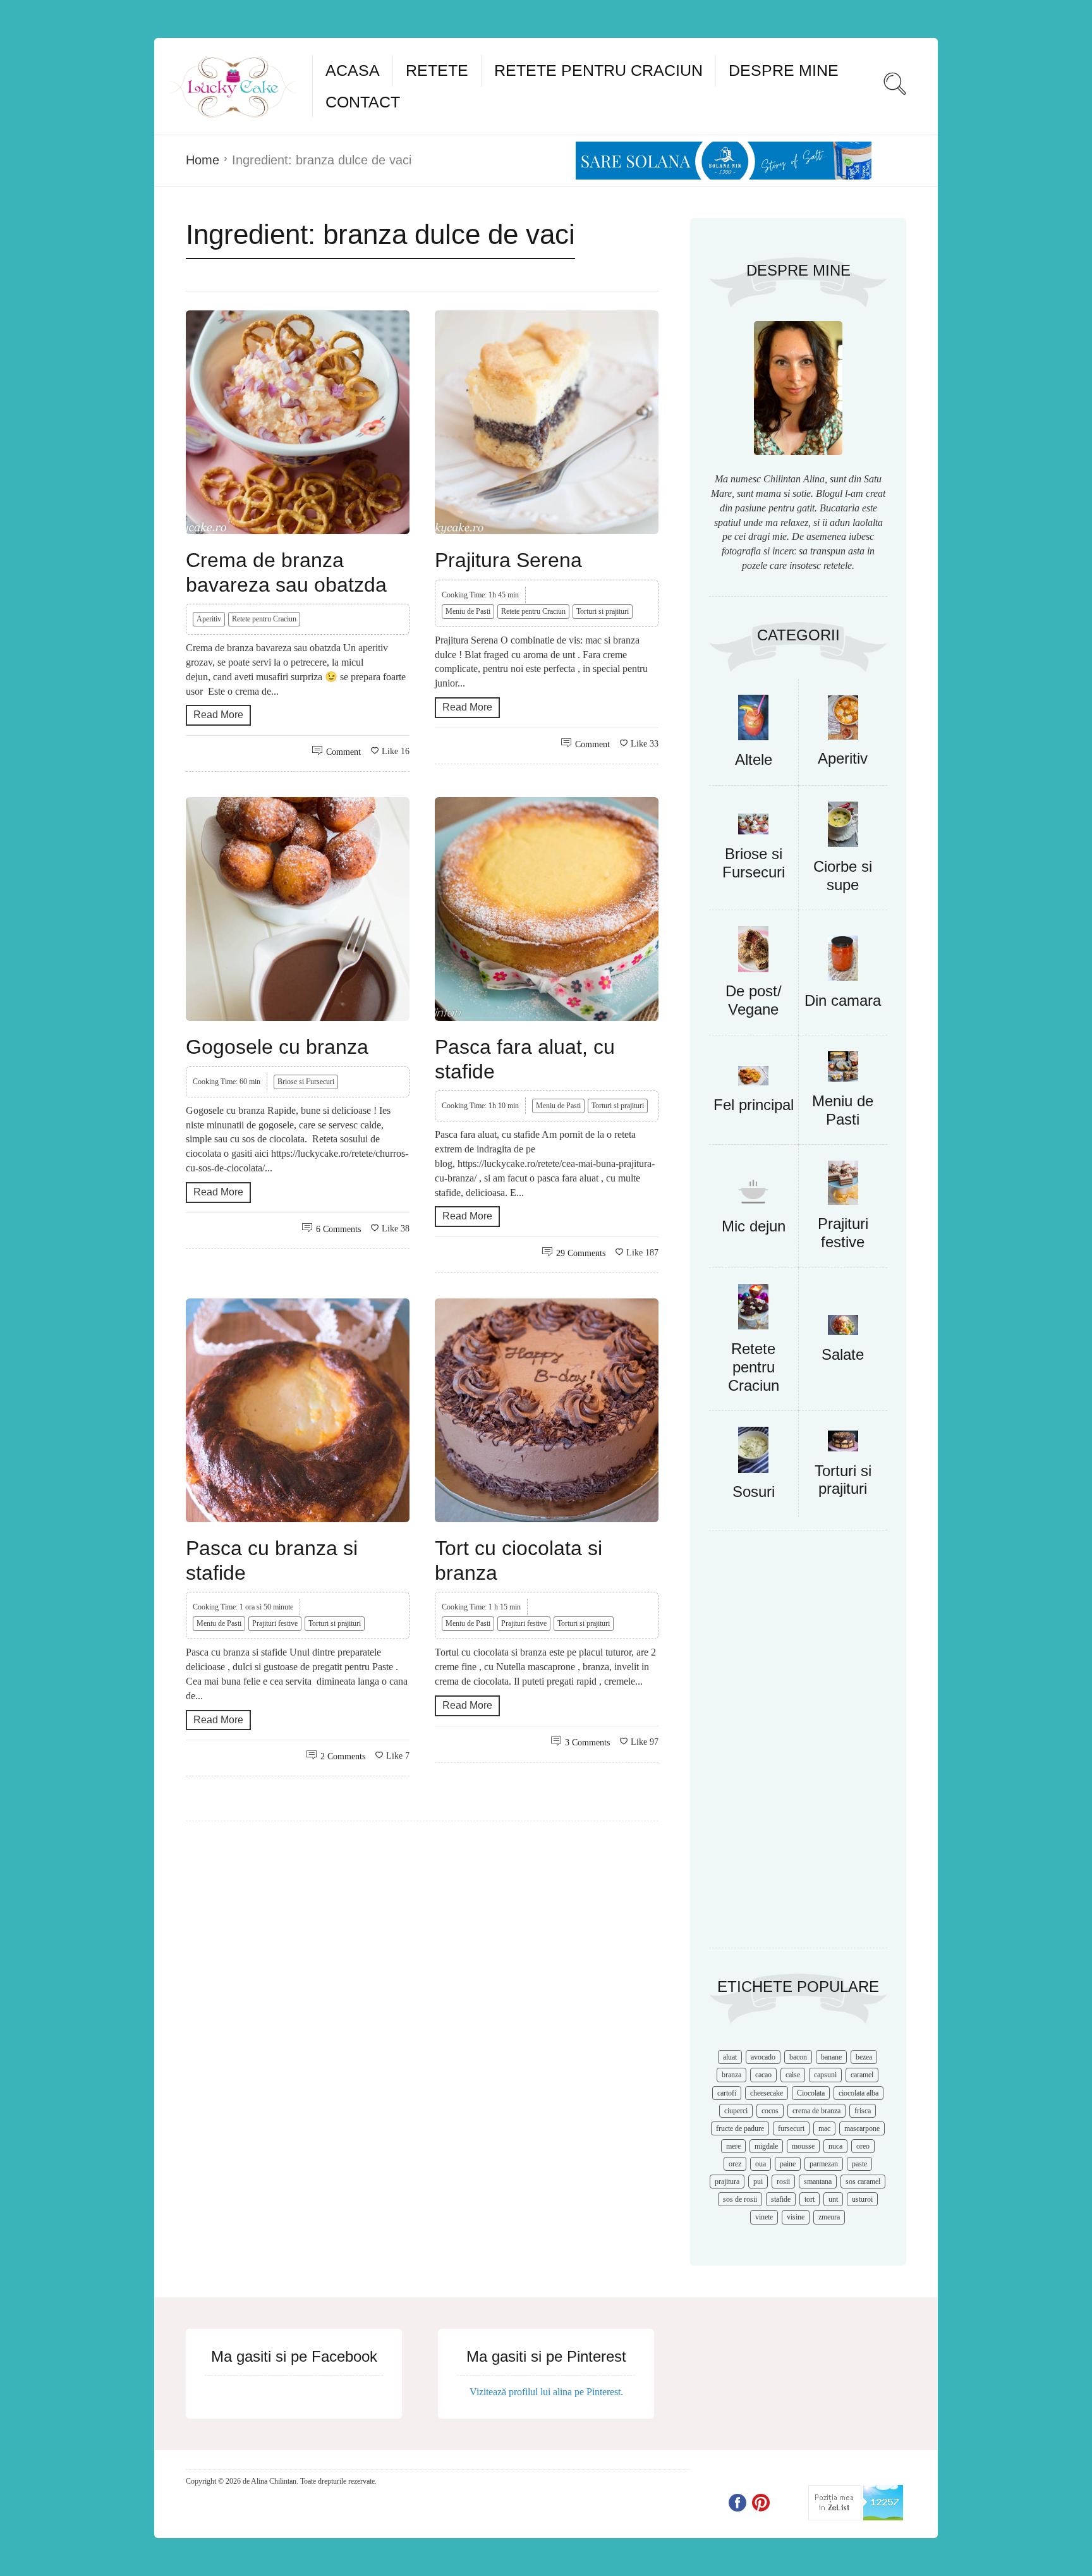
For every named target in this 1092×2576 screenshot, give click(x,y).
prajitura (727, 2182)
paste (859, 2164)
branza (731, 2075)
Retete (437, 70)
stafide (781, 2199)
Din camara (843, 1000)
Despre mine (784, 70)
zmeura (829, 2217)
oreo (863, 2146)
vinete (764, 2217)
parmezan (824, 2164)
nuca (835, 2146)
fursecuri (791, 2128)
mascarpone (862, 2128)
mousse (803, 2146)
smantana (818, 2182)
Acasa (353, 70)
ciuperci (736, 2111)
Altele (754, 760)
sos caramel (863, 2182)
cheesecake (767, 2093)
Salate (843, 1354)
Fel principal (754, 1105)
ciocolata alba (858, 2093)
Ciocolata (811, 2093)
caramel (862, 2075)
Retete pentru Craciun (598, 70)
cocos (770, 2111)
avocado (763, 2057)
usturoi (862, 2199)
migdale (766, 2146)
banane (831, 2057)
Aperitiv (209, 619)
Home (203, 160)
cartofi (727, 2093)
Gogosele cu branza (277, 1047)
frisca (863, 2111)
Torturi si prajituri (603, 611)
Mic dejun (754, 1226)
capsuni (825, 2075)
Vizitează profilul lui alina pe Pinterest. (546, 2392)
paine (788, 2164)
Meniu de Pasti (468, 611)
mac (824, 2128)
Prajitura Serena (508, 560)
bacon (798, 2057)
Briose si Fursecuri (306, 1082)
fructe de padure (740, 2128)
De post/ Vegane (754, 1000)
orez (735, 2164)
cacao (763, 2075)
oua (761, 2164)
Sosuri (754, 1492)
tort (810, 2199)
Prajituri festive (275, 1623)
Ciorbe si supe (843, 876)
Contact (363, 102)
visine (796, 2217)
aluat (730, 2057)
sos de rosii (740, 2199)
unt (833, 2199)
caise (793, 2075)
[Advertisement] (798, 1745)
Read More (218, 715)
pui (758, 2182)
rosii (783, 2182)
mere (733, 2146)
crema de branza (816, 2111)
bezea (864, 2057)
